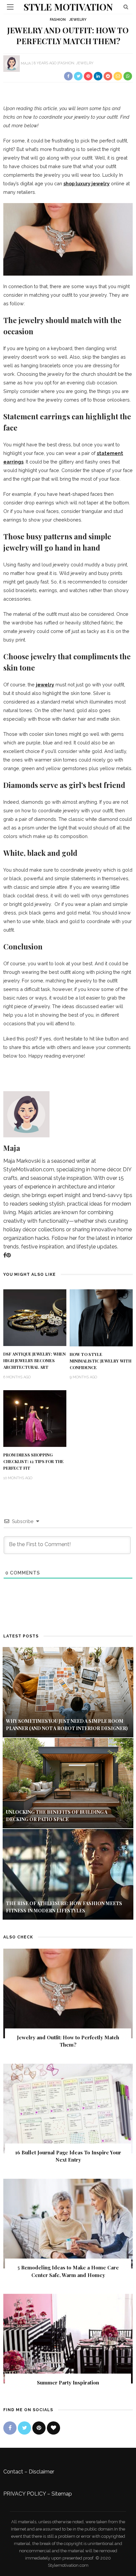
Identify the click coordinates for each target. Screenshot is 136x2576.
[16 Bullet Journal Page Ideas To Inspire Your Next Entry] (68, 2108)
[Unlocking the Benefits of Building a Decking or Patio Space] (68, 1783)
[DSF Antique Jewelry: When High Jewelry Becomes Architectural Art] (35, 1317)
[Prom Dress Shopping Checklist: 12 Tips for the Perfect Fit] (35, 1418)
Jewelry (78, 20)
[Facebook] (5, 1255)
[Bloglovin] (53, 2428)
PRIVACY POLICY (25, 2494)
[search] (126, 7)
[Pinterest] (9, 1255)
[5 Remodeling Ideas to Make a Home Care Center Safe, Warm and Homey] (68, 2223)
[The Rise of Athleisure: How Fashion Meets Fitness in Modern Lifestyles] (68, 1874)
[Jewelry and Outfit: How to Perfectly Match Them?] (68, 1993)
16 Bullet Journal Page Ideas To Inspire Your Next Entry (68, 2156)
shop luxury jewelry (86, 183)
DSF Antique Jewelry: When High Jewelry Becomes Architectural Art (34, 1361)
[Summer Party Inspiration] (68, 2338)
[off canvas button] (10, 7)
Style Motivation (68, 7)
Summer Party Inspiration (68, 2382)
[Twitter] (24, 2428)
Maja (26, 63)
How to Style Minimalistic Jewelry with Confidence (101, 1361)
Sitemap (62, 2494)
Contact (13, 2472)
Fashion (58, 20)
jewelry (45, 685)
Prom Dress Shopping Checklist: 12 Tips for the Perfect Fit (34, 1461)
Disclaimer (41, 2472)
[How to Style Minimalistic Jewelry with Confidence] (101, 1318)
